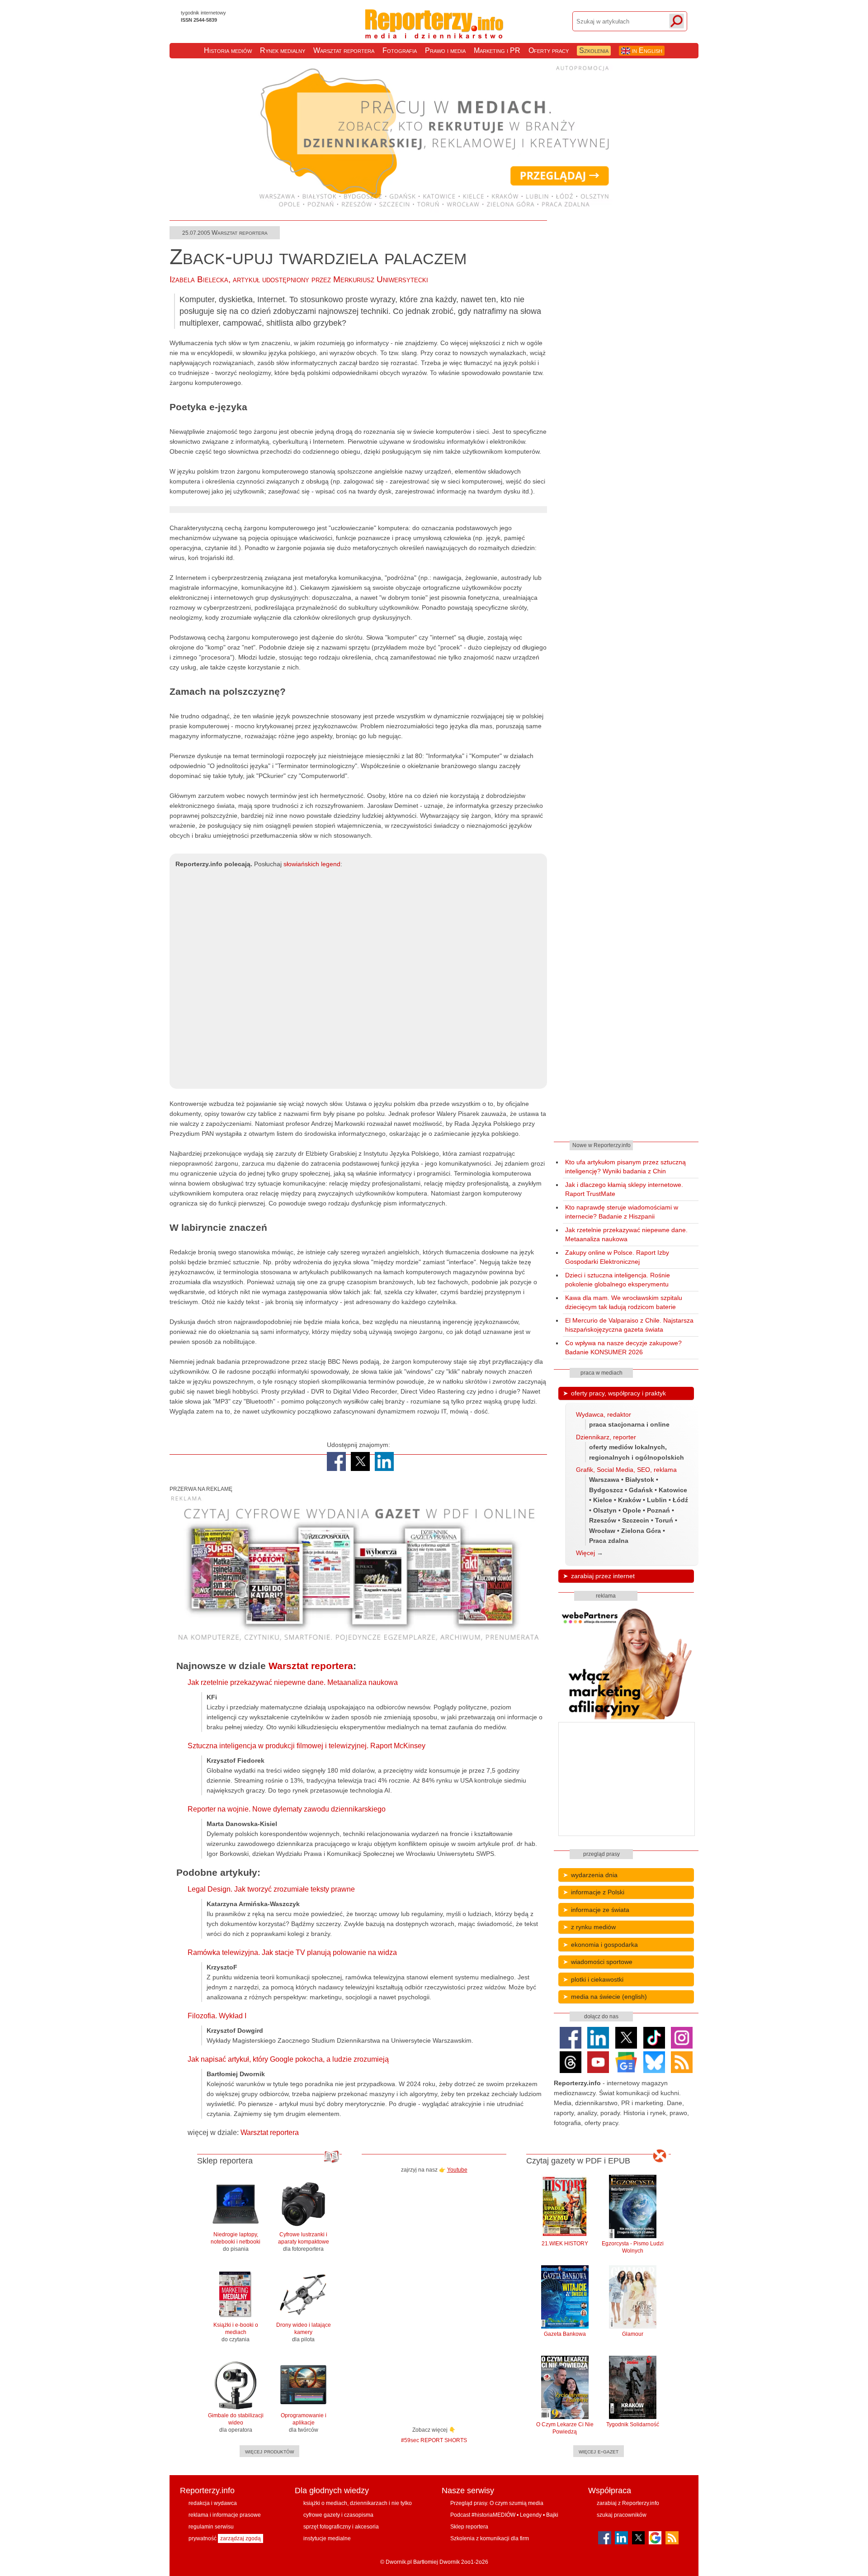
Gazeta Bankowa (565, 2334)
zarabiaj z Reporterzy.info (628, 2503)
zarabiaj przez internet (603, 1576)
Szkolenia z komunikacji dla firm (490, 2538)
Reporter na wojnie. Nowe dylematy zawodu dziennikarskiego (287, 1809)
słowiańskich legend (312, 864)
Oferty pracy (549, 50)
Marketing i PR (497, 50)
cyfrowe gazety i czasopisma (338, 2515)
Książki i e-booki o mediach (236, 2332)
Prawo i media (445, 50)
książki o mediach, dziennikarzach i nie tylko (358, 2503)
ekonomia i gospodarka (604, 1945)
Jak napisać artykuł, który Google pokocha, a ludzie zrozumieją (288, 2059)
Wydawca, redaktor (604, 1414)
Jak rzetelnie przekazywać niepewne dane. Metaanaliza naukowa (293, 1682)
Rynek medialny (283, 50)
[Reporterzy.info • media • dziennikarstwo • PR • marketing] (434, 31)
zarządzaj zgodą (241, 2538)
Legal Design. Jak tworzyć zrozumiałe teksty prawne (271, 1889)
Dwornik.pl (399, 2562)
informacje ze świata (600, 1910)
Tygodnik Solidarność (633, 2424)
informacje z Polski (598, 1892)
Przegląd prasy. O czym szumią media (497, 2503)
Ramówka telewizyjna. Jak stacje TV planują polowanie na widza (292, 1952)
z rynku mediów (593, 1927)
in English (646, 50)
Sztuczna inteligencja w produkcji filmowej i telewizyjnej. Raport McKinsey (307, 1746)
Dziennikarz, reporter (606, 1437)
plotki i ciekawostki (597, 1979)
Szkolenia (594, 50)
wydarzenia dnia (594, 1875)
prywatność (203, 2538)
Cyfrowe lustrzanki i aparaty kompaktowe (304, 2242)
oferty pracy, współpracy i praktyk (618, 1393)
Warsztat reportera (344, 50)
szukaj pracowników (622, 2515)
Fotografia (400, 50)
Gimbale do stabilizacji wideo (236, 2423)
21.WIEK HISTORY (565, 2244)
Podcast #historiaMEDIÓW (483, 2515)
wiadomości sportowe (602, 1962)
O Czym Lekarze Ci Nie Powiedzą (565, 2428)
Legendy (531, 2515)
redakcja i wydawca (213, 2503)
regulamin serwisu (211, 2527)
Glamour (633, 2334)
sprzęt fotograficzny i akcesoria (341, 2527)
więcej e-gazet (599, 2451)
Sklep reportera (469, 2527)
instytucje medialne (327, 2538)
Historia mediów (228, 50)
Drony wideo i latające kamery (304, 2332)
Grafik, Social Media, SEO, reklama (626, 1470)
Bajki (552, 2515)
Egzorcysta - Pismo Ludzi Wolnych (633, 2247)
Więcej (585, 1553)
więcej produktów (269, 2451)
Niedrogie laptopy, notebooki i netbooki (236, 2242)
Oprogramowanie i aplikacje (304, 2423)
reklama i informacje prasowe (225, 2515)
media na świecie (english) (609, 1997)
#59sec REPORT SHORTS (434, 2440)
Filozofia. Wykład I (217, 2016)
